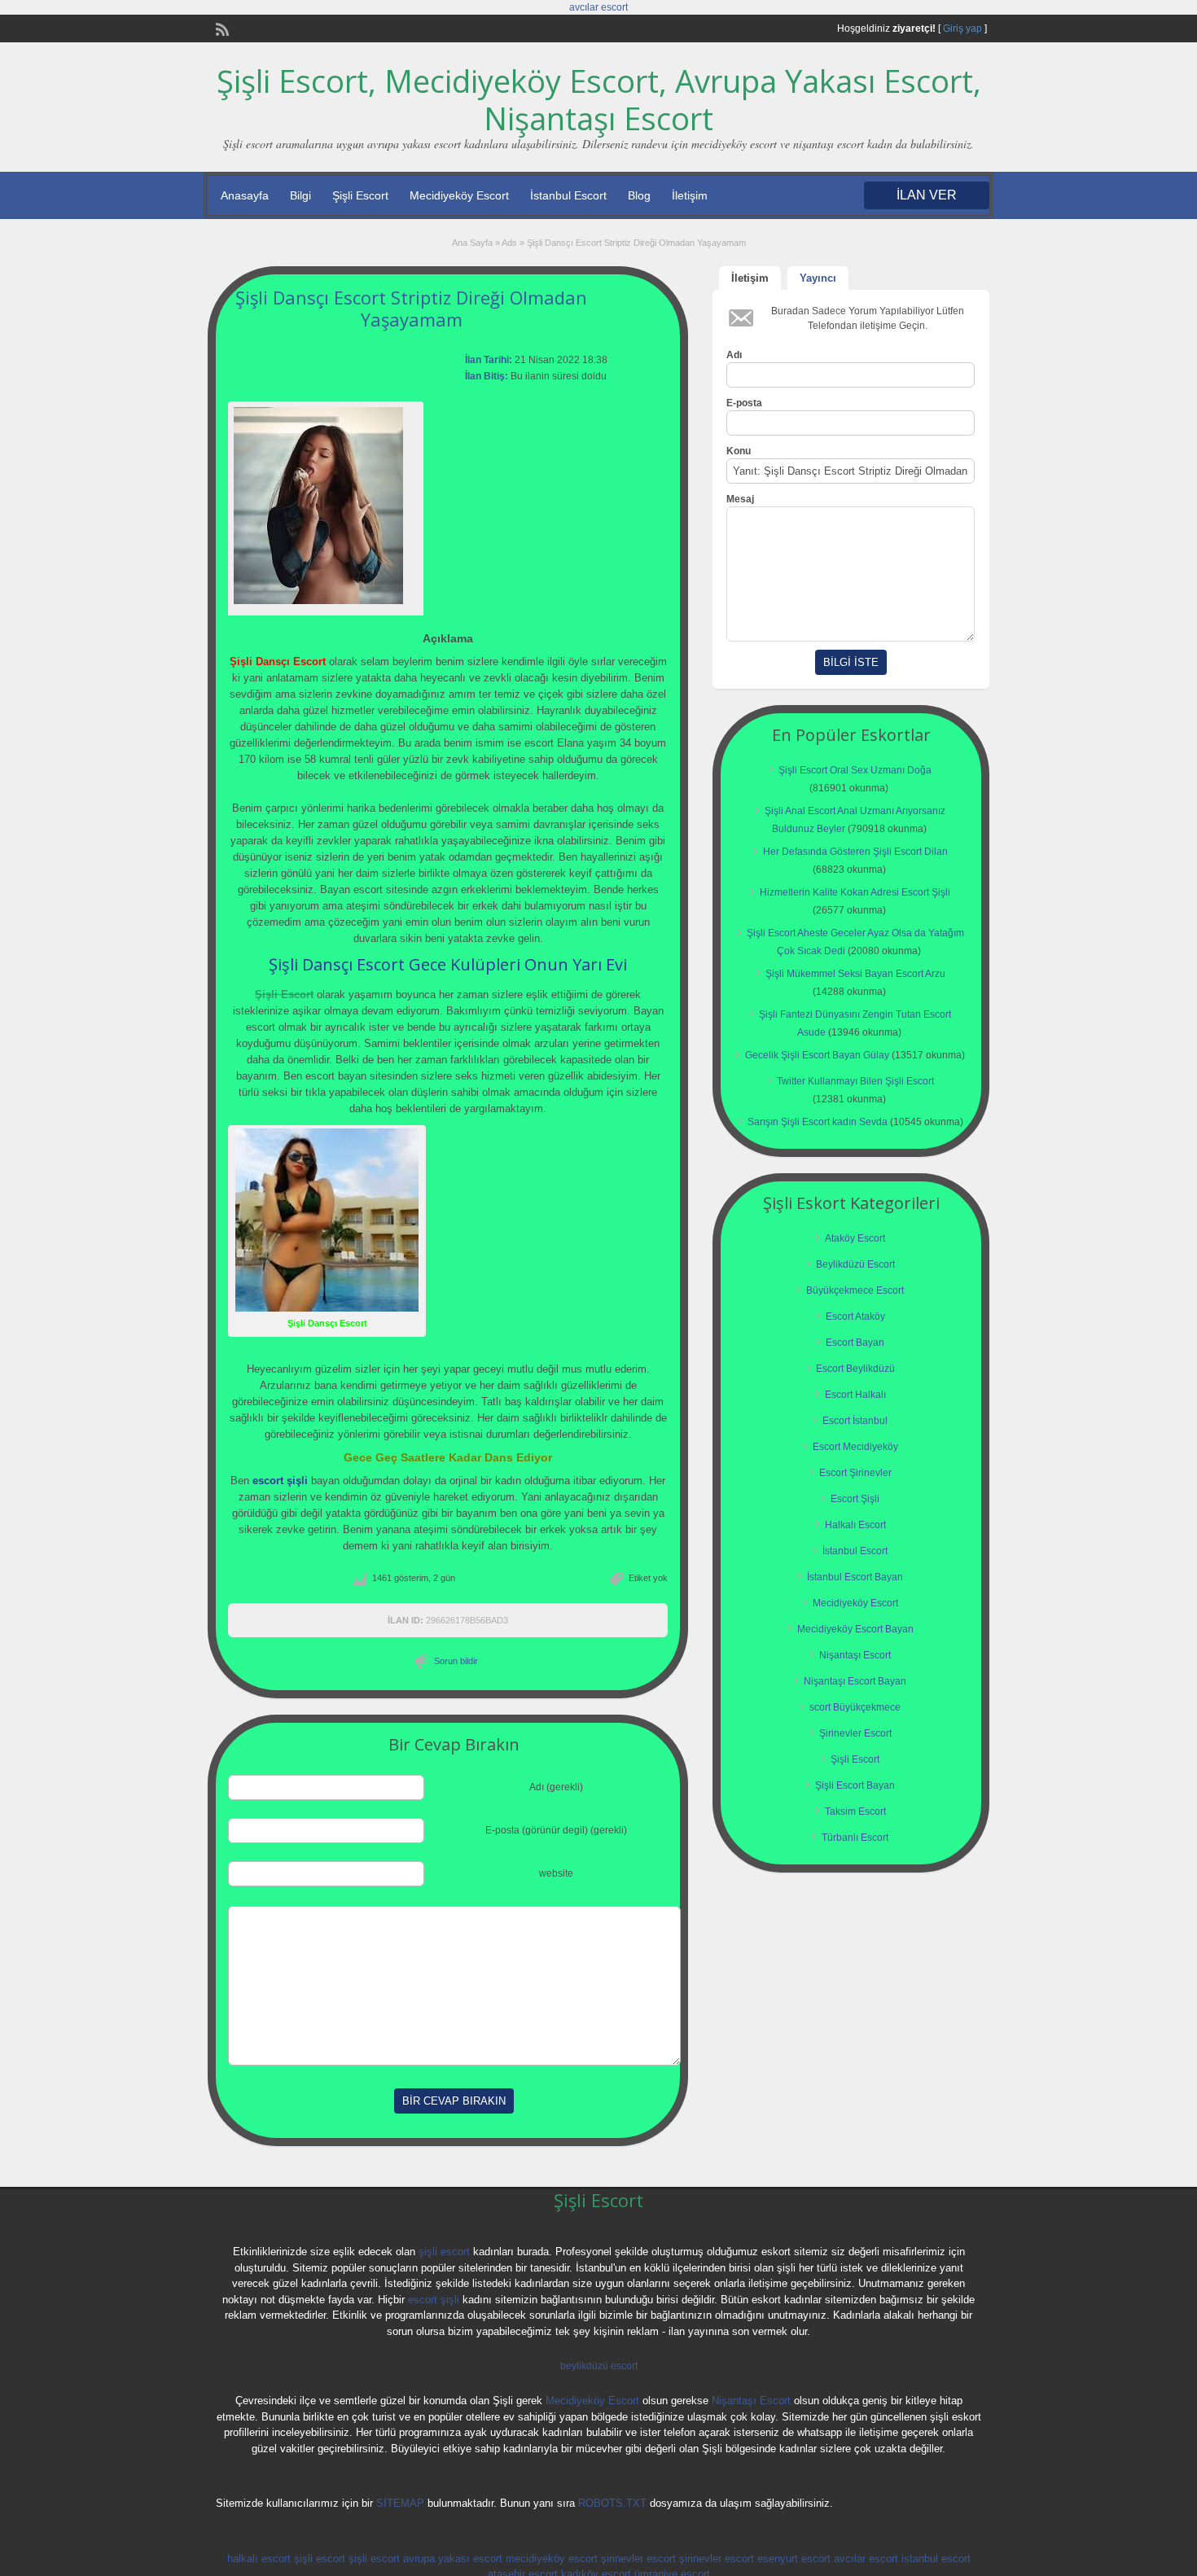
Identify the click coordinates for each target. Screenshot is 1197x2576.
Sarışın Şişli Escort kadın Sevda (818, 1122)
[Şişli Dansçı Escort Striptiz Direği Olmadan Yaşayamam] (326, 506)
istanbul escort (936, 2558)
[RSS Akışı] (221, 28)
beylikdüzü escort (599, 2366)
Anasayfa (245, 195)
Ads (509, 243)
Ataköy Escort (855, 1238)
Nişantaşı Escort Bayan (855, 1681)
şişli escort (444, 2252)
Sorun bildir (456, 1661)
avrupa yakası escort (453, 2558)
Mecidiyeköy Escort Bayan (855, 1629)
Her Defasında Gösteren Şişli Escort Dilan (855, 852)
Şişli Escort (360, 195)
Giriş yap (962, 28)
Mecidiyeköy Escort (459, 195)
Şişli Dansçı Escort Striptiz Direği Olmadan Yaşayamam (411, 308)
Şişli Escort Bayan (855, 1785)
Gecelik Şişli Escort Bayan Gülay (817, 1055)
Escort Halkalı (855, 1395)
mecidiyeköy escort (552, 2558)
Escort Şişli (855, 1499)
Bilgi (300, 195)
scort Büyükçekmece (855, 1707)
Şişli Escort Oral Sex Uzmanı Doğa (855, 770)
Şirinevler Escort (855, 1733)
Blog (639, 195)
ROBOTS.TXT (612, 2503)
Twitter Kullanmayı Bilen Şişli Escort (855, 1081)
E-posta (744, 403)
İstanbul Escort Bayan (855, 1577)
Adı (734, 355)
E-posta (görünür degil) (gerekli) (556, 1830)
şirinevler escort (638, 2558)
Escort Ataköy (855, 1316)
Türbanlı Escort (855, 1838)
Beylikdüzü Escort (855, 1264)
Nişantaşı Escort (855, 1655)
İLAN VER (927, 195)
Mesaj (740, 499)
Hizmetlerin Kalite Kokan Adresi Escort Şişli (855, 892)
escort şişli (434, 2300)
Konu (739, 451)
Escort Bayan (855, 1343)
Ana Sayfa (472, 243)
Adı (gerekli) (556, 1787)
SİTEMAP (400, 2503)
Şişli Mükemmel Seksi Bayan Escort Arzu (855, 974)
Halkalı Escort (855, 1525)
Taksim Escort (855, 1812)
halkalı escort (259, 2558)
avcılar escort (598, 7)
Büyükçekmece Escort (855, 1290)
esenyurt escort (794, 2558)
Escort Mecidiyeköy (855, 1447)
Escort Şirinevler (855, 1473)
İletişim (690, 195)
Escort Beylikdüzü (855, 1369)
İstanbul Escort (568, 195)
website (556, 1873)
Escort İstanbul (855, 1421)
